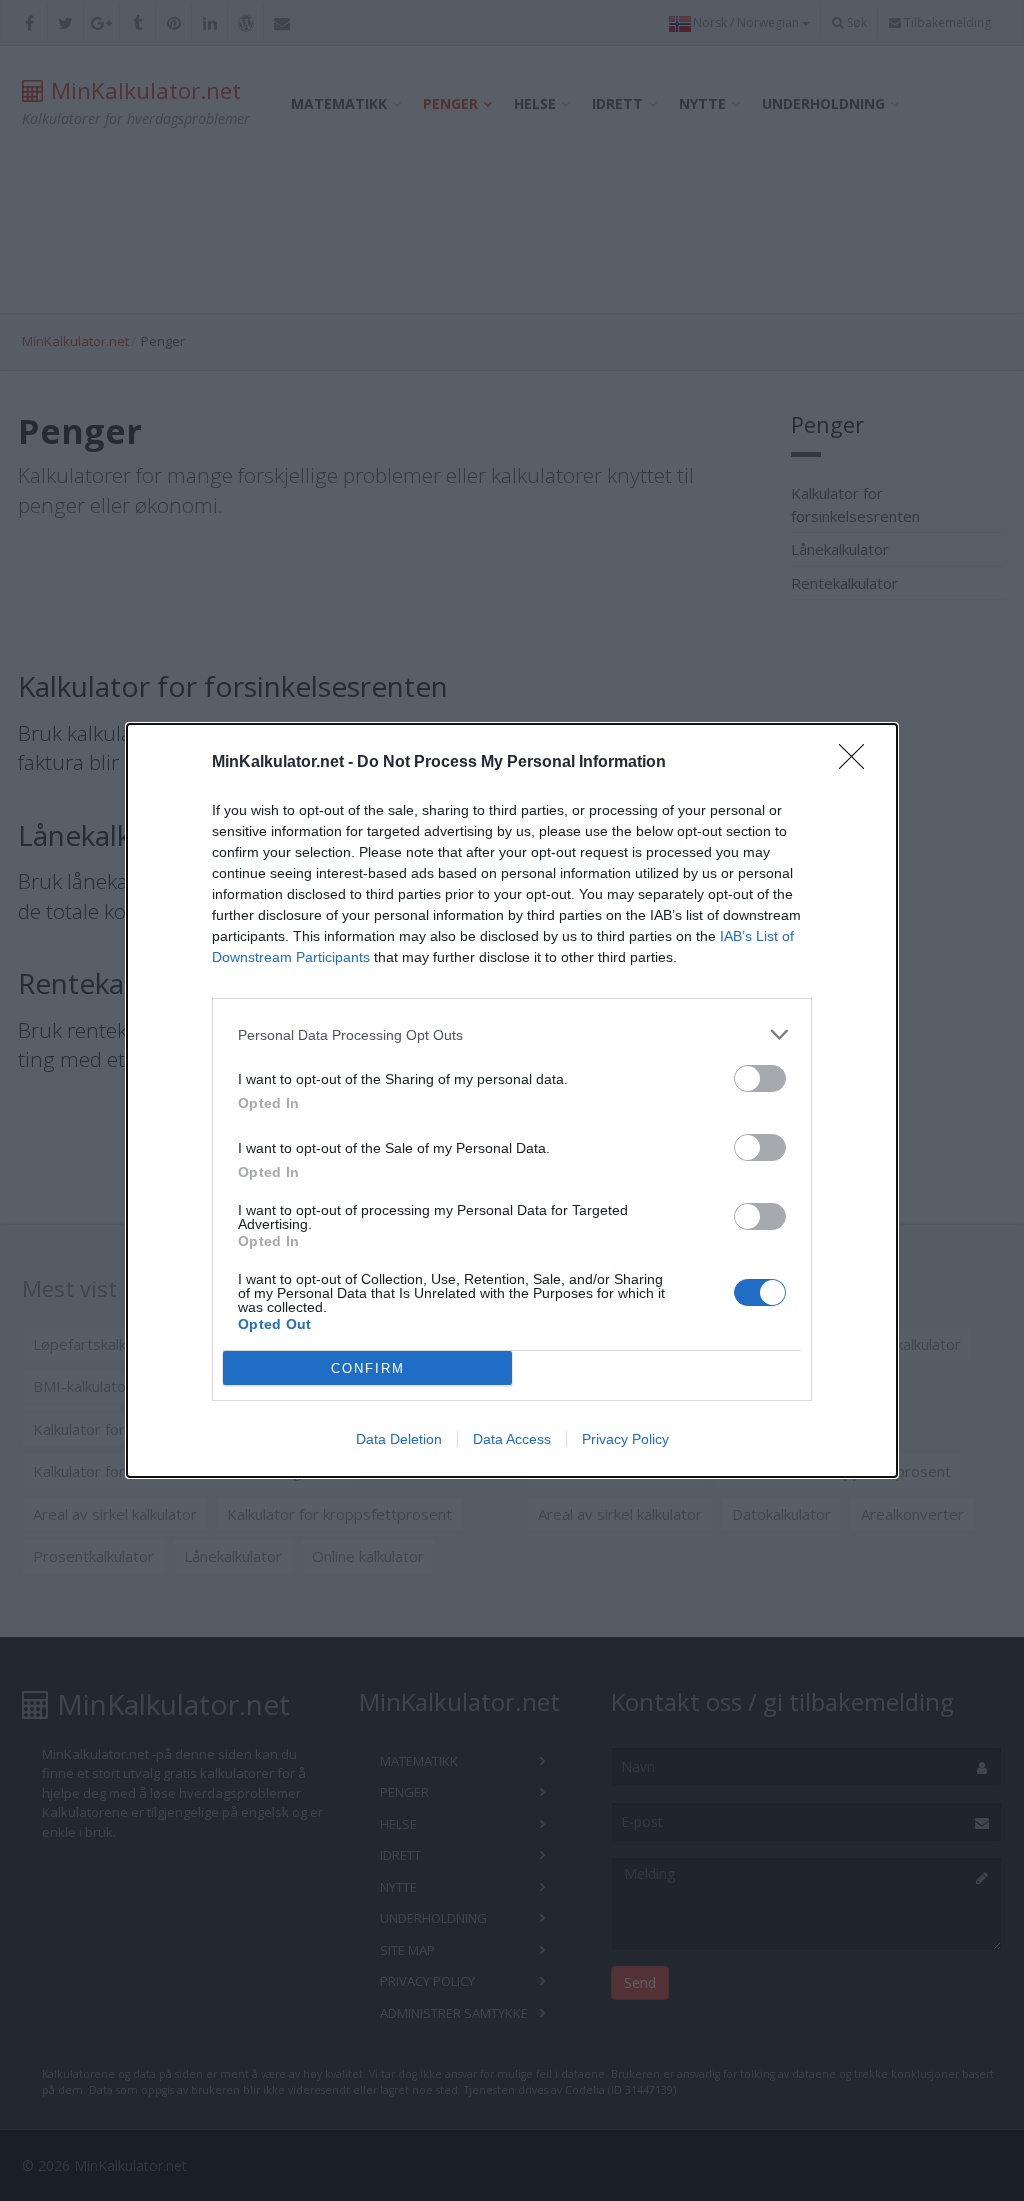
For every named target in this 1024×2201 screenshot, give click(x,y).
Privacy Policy (625, 1439)
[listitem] (512, 1034)
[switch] (760, 1078)
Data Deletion (399, 1439)
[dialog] (512, 1100)
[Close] (858, 763)
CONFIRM (368, 1368)
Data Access (512, 1439)
